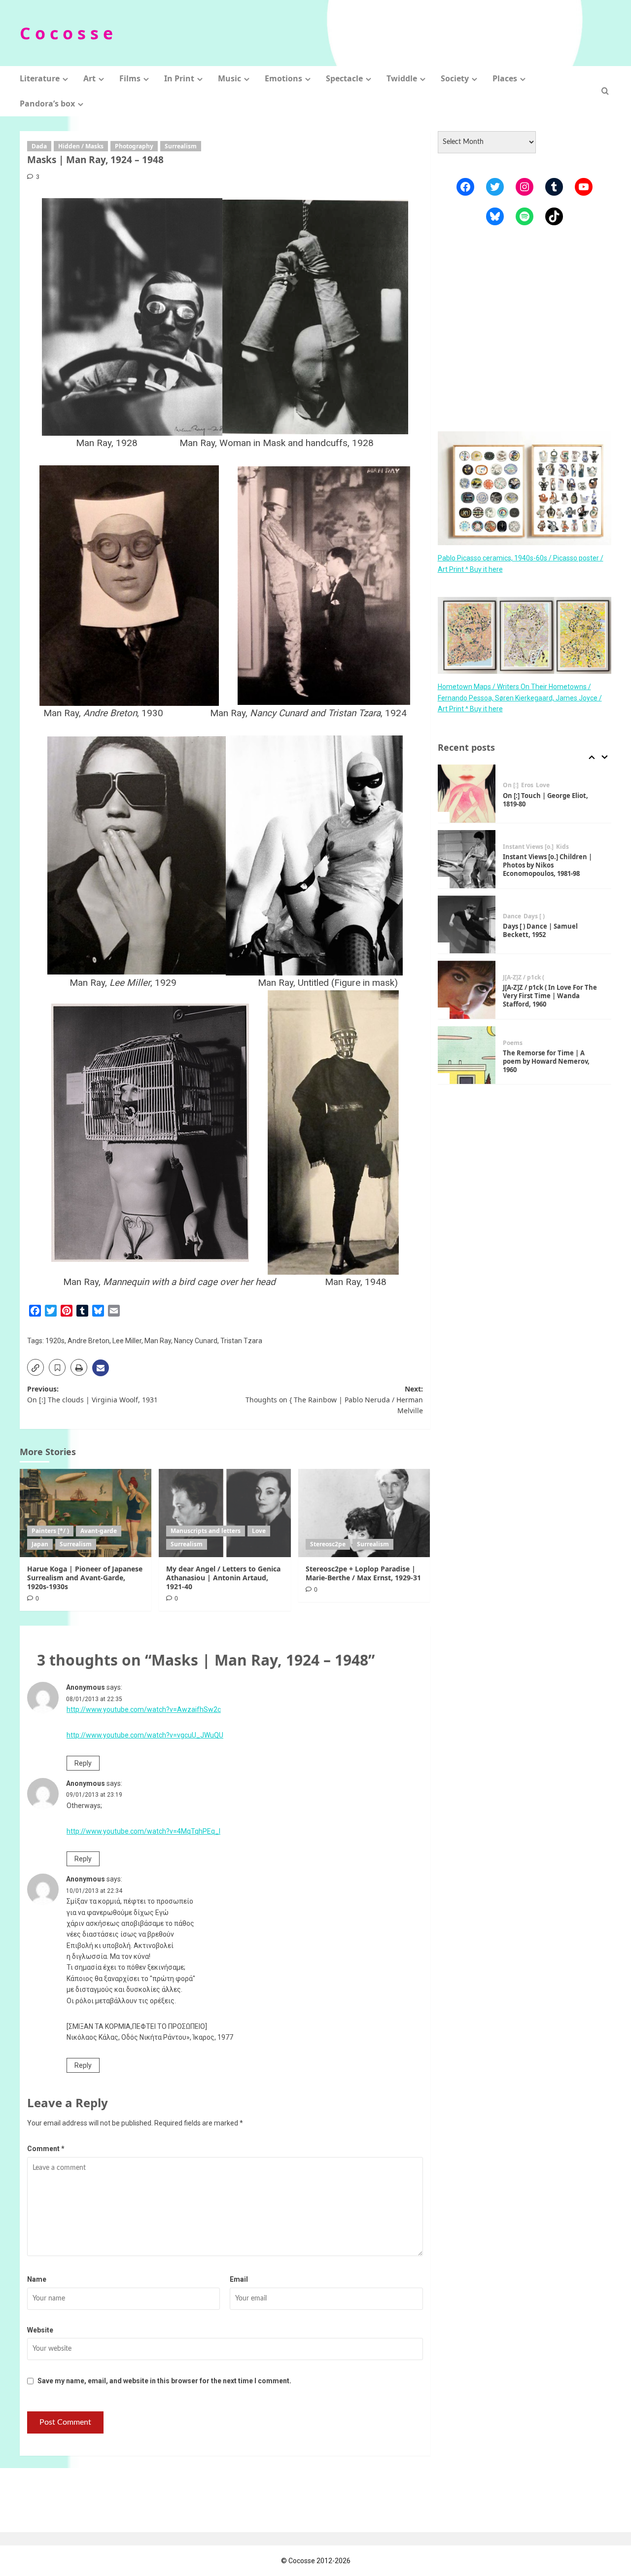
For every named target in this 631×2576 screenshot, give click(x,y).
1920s (55, 1341)
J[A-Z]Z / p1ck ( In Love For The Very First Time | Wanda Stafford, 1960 (550, 931)
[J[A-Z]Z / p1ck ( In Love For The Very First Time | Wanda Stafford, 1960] (467, 925)
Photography (134, 146)
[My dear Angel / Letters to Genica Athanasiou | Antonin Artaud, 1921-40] (225, 1513)
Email (239, 2279)
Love (259, 1531)
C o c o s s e (66, 33)
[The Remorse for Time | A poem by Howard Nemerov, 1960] (467, 990)
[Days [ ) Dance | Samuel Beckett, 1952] (467, 860)
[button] (605, 91)
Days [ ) (534, 851)
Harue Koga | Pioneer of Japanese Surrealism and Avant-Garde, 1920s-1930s (85, 1578)
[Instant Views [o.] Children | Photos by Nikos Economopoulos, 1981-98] (467, 794)
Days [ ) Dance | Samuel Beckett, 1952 (540, 865)
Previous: (92, 1394)
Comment (46, 2149)
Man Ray (158, 1341)
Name (37, 2279)
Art (89, 78)
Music (229, 78)
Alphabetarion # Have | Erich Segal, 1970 (549, 1062)
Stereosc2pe (328, 1544)
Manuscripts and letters (206, 1531)
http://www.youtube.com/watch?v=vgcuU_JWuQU (145, 1735)
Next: (334, 1400)
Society (455, 78)
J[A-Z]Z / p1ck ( (524, 912)
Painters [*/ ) (50, 1531)
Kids (562, 782)
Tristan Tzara (241, 1341)
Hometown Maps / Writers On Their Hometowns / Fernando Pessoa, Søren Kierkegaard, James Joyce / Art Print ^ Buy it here (520, 698)
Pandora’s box (47, 104)
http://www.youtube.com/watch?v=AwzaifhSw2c (144, 1709)
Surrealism (181, 146)
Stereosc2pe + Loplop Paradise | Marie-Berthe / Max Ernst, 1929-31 (363, 1573)
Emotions (283, 78)
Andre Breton (88, 1341)
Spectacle (344, 78)
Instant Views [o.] (528, 782)
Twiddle (402, 78)
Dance (512, 851)
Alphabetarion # (527, 1047)
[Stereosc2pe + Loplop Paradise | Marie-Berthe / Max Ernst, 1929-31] (364, 1513)
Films (130, 78)
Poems (513, 978)
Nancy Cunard (196, 1341)
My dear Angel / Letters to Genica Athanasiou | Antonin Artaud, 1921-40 (223, 1578)
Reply (83, 1763)
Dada (39, 146)
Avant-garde (99, 1531)
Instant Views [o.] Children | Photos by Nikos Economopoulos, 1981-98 (547, 800)
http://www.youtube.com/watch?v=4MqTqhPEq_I (143, 1831)
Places (505, 78)
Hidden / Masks (81, 146)
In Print (179, 78)
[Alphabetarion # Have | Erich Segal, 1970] (467, 1055)
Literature (40, 78)
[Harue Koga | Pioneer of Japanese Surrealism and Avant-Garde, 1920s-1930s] (86, 1513)
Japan (40, 1544)
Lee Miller (127, 1341)
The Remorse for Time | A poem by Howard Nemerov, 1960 (546, 996)
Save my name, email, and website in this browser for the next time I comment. (164, 2381)
